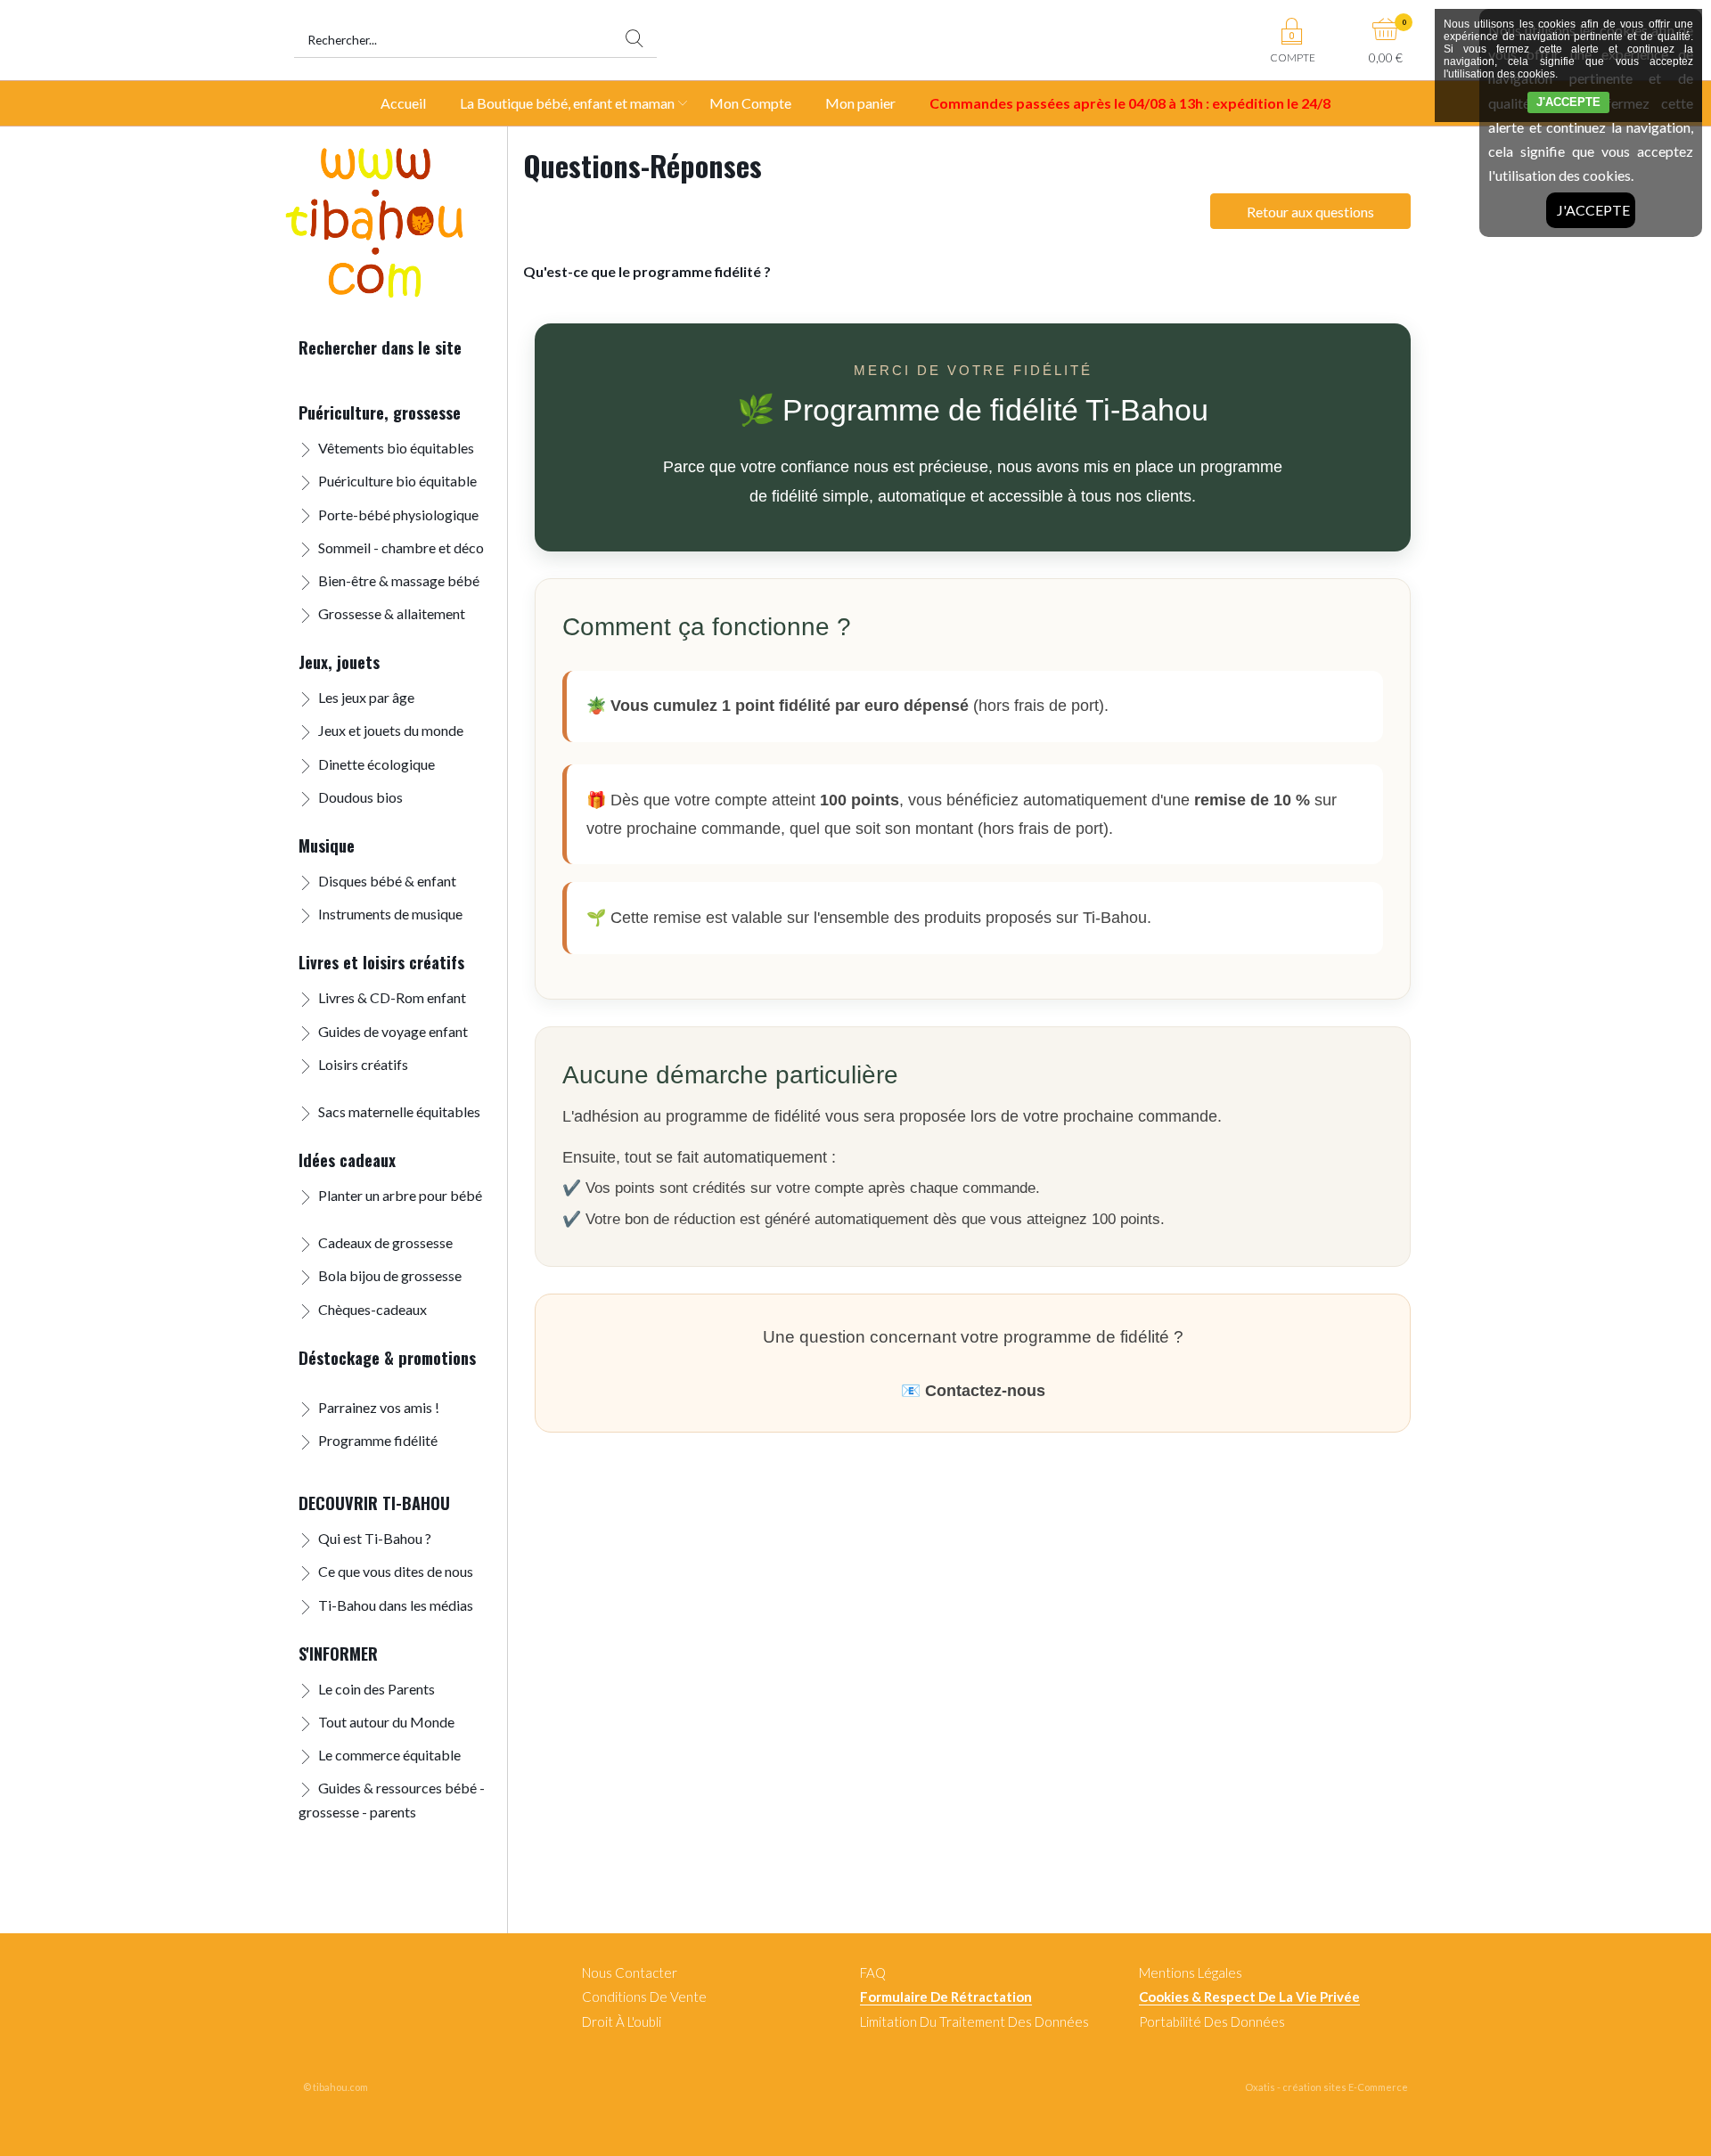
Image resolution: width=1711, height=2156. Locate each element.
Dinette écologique (377, 764)
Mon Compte (750, 103)
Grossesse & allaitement (392, 613)
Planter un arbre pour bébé (400, 1195)
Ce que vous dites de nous (396, 1571)
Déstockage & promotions (387, 1357)
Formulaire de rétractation (946, 1997)
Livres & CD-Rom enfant (392, 997)
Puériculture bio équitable (397, 481)
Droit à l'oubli (622, 2021)
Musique (327, 845)
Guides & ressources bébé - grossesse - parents (392, 1800)
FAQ (873, 1972)
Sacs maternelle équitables (399, 1111)
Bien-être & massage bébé (399, 580)
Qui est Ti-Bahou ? (375, 1538)
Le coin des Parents (377, 1689)
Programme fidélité (378, 1440)
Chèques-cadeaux (372, 1309)
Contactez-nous (985, 1391)
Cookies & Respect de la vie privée (1249, 1997)
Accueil (403, 103)
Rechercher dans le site (380, 347)
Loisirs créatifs (363, 1064)
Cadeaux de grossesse (385, 1242)
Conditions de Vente (644, 1997)
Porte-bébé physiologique (398, 514)
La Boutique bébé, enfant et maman (567, 103)
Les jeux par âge (366, 697)
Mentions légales (1191, 1972)
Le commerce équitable (389, 1755)
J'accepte (1593, 210)
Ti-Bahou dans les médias (396, 1605)
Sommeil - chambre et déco (401, 547)
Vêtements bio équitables (396, 448)
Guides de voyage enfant (393, 1031)
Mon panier (860, 103)
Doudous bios (360, 797)
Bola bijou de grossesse (390, 1275)
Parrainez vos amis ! (379, 1407)
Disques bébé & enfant (387, 881)
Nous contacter (630, 1972)
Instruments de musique (390, 914)
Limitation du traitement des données (974, 2021)
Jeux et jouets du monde (391, 730)
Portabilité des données (1212, 2021)
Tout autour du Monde (386, 1722)
